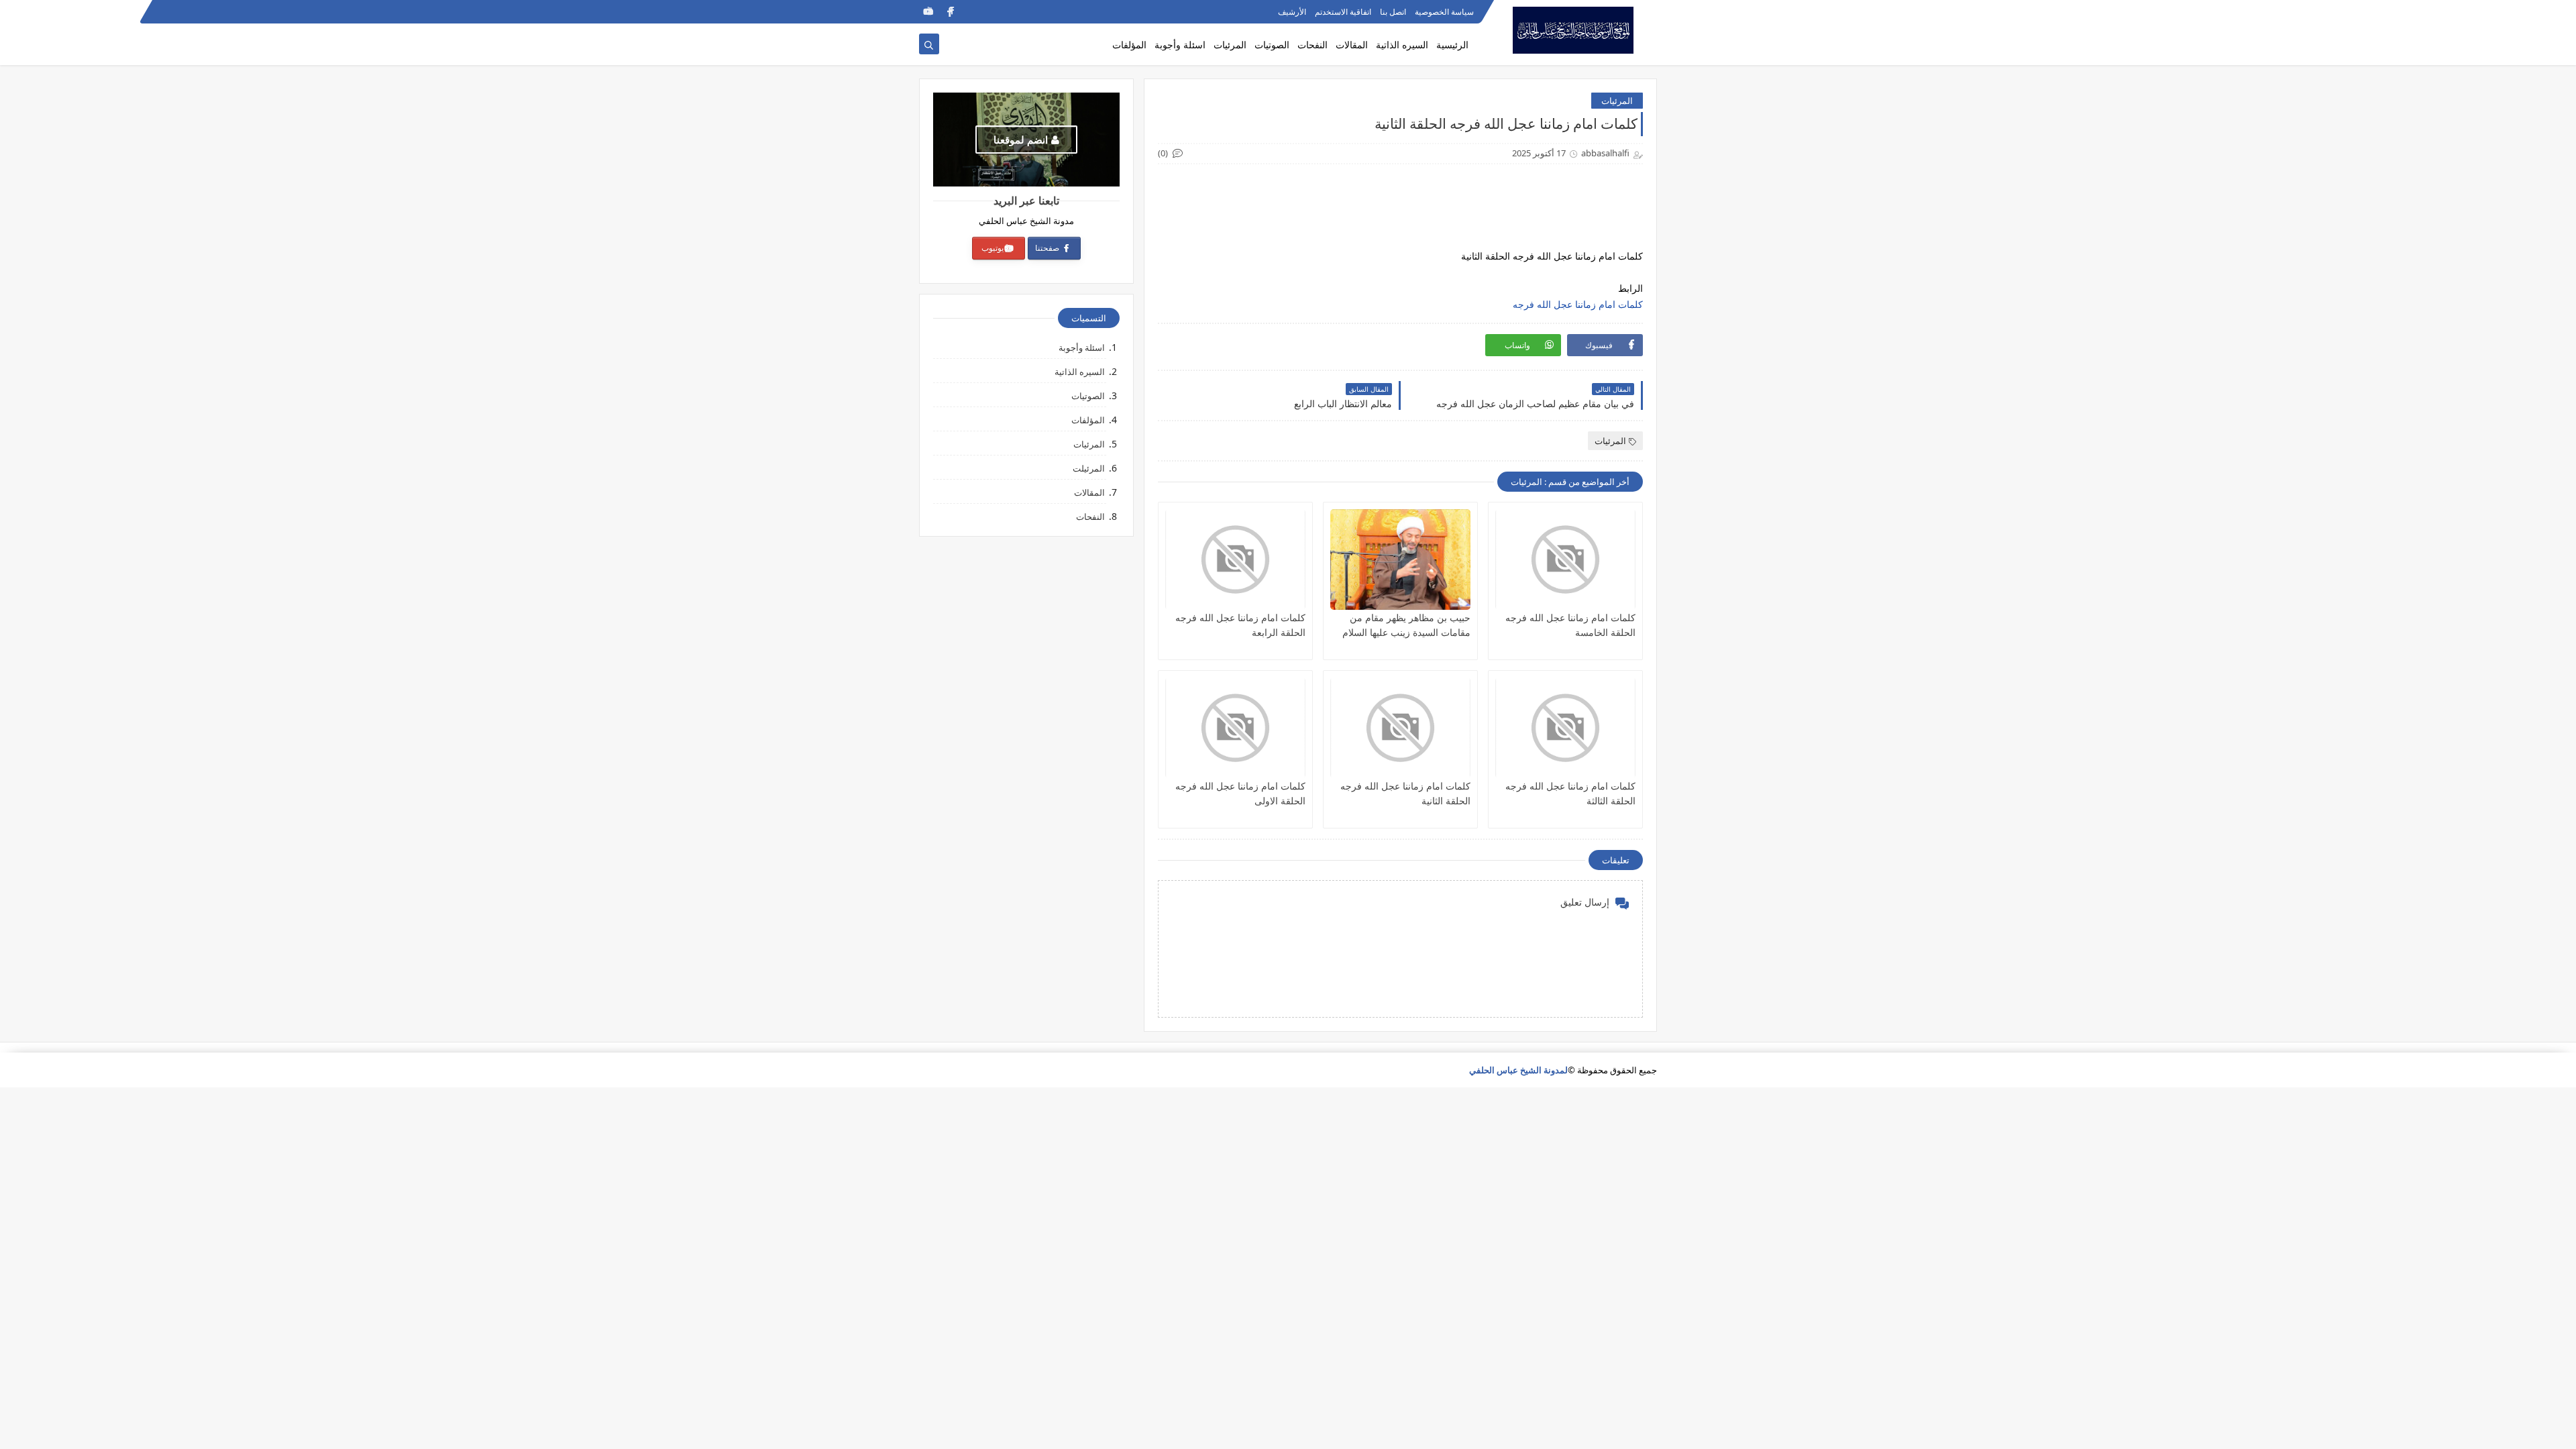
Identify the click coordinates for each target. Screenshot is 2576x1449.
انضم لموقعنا (1021, 140)
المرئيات (1230, 45)
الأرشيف (1292, 12)
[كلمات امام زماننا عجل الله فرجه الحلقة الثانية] (1400, 728)
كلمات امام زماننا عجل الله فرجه (1578, 304)
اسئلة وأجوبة (1180, 45)
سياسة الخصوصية (1444, 12)
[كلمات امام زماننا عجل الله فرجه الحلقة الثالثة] (1565, 728)
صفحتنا (1048, 248)
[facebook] (950, 12)
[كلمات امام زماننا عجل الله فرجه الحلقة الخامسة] (1565, 559)
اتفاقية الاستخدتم (1343, 12)
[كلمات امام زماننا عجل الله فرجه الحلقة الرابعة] (1235, 559)
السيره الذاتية (1402, 45)
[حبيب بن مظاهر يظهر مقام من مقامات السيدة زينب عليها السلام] (1400, 559)
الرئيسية (1452, 45)
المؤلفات (1129, 45)
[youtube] (928, 12)
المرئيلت (1089, 468)
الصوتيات (1272, 45)
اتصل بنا (1393, 12)
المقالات (1352, 45)
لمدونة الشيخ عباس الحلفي (1518, 1070)
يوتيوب (992, 248)
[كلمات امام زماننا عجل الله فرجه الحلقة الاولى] (1235, 728)
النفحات (1312, 45)
